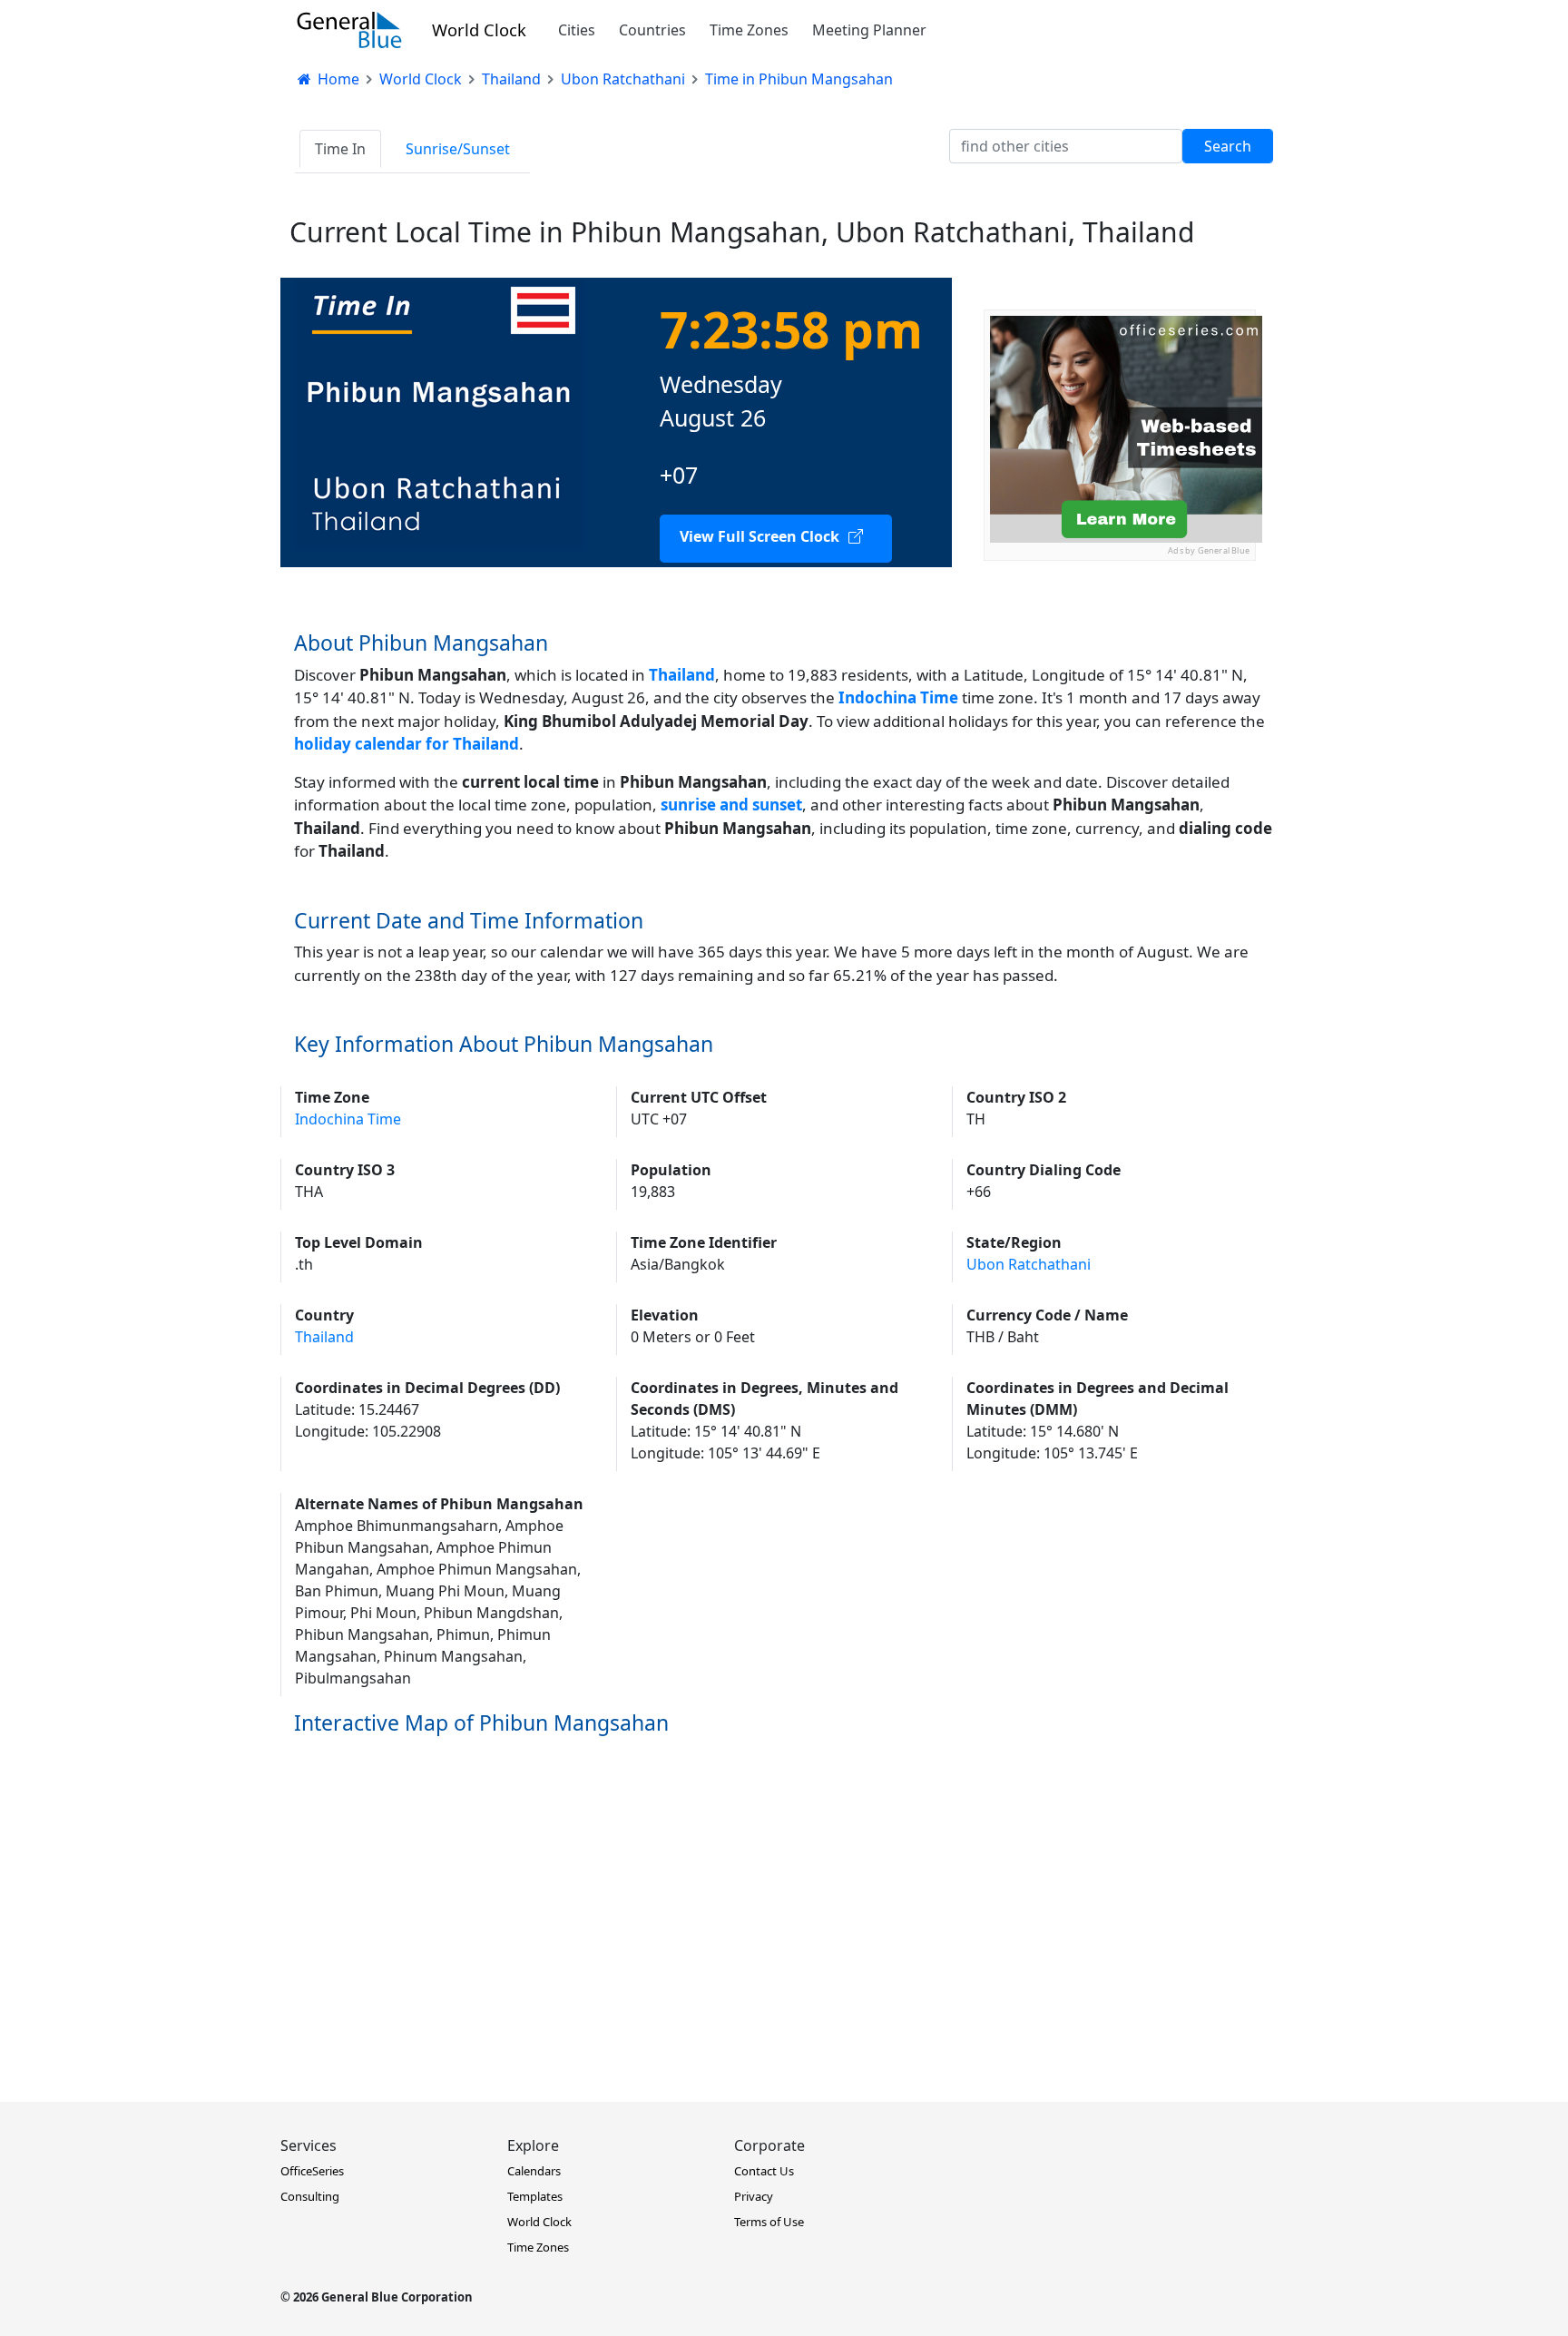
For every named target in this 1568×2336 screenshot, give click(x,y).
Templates (535, 2196)
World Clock (479, 29)
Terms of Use (769, 2222)
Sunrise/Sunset (458, 149)
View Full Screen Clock (759, 536)
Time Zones (749, 30)
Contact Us (764, 2171)
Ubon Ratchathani (1029, 1264)
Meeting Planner (869, 30)
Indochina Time (348, 1119)
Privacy (754, 2196)
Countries (652, 30)
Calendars (534, 2171)
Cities (577, 30)
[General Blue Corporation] (349, 30)
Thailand (682, 675)
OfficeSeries (312, 2171)
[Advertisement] (1120, 674)
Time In (340, 149)
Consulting (310, 2196)
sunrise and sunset (731, 805)
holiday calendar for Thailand (407, 744)
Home (337, 79)
